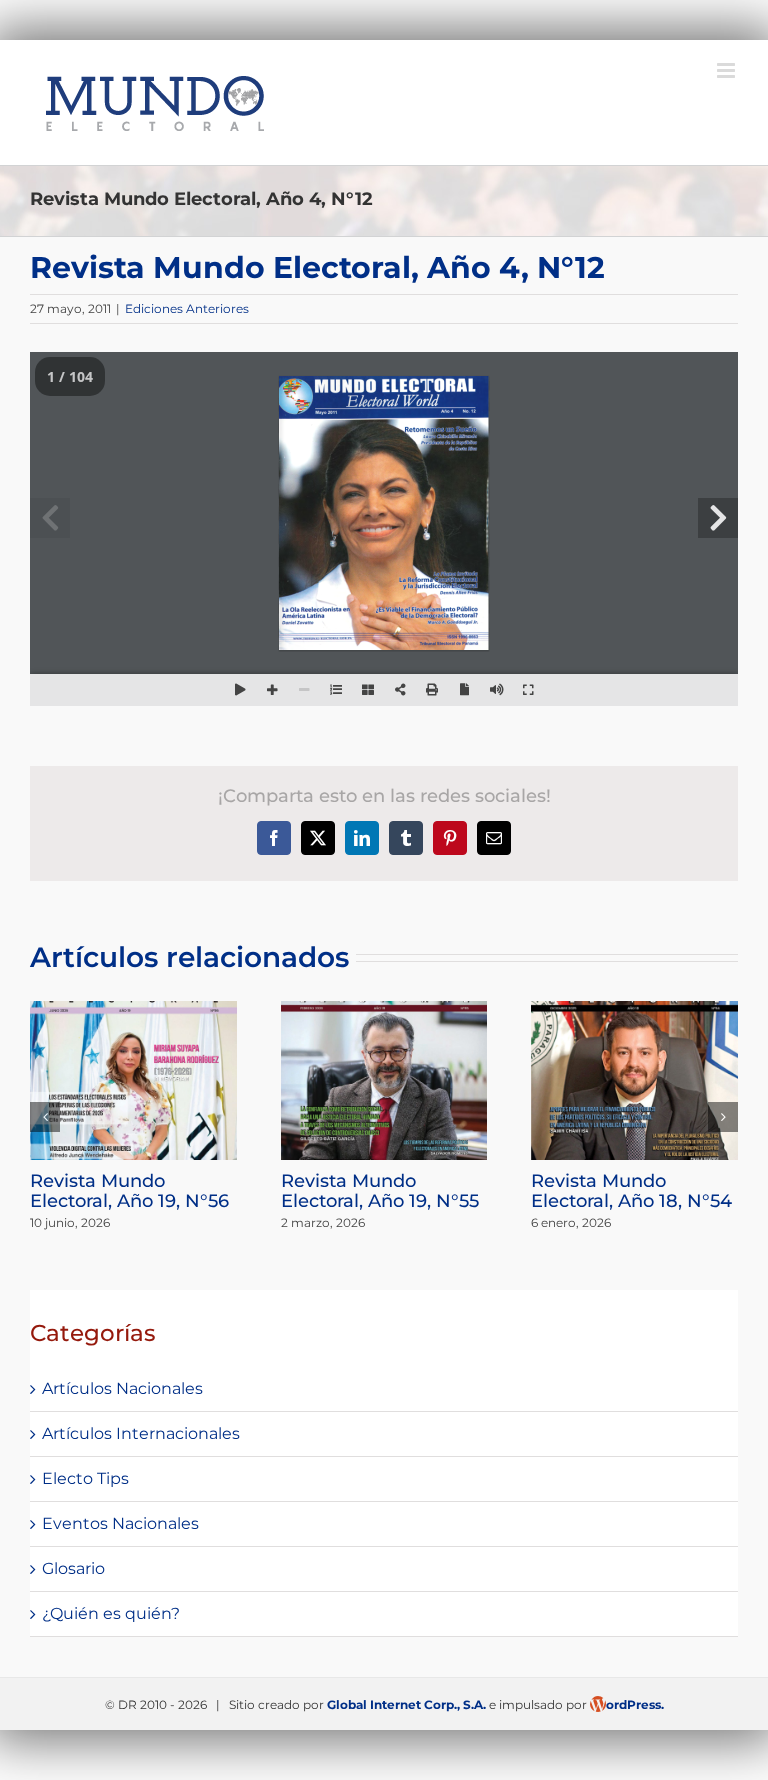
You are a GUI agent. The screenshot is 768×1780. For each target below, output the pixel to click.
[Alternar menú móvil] (727, 70)
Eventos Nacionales (120, 1523)
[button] (45, 1117)
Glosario (73, 1568)
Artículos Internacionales (141, 1433)
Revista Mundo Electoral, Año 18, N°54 (631, 1191)
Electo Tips (85, 1478)
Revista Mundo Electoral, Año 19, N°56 (129, 1191)
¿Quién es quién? (111, 1613)
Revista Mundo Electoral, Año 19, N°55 (380, 1191)
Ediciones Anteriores (187, 308)
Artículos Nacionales (122, 1388)
